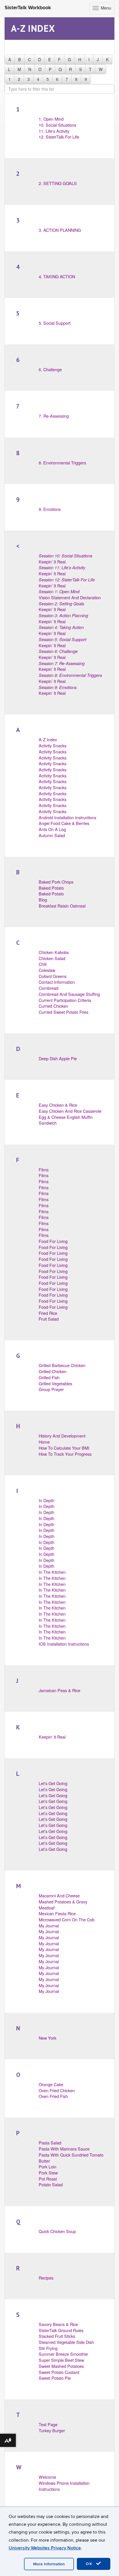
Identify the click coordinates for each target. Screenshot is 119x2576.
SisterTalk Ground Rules (61, 2330)
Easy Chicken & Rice (58, 1105)
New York (48, 2038)
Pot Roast (48, 2179)
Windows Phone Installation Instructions (64, 2486)
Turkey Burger (52, 2430)
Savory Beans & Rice (58, 2324)
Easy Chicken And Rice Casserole (70, 1111)
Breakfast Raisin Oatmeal (62, 906)
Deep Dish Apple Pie (58, 1058)
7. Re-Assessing (54, 416)
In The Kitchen (52, 1572)
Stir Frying (48, 2348)
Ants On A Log (52, 829)
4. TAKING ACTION (57, 276)
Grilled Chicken (53, 1371)
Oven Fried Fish (53, 2096)
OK (90, 2564)
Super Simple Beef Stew (61, 2360)
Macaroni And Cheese (59, 1895)
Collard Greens (53, 976)
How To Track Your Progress (65, 1454)
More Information (49, 2564)
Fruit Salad (49, 1319)
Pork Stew (48, 2173)
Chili (43, 964)
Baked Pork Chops (56, 882)
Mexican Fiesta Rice (57, 1913)
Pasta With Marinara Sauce (64, 2149)
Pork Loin (48, 2167)
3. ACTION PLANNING (60, 230)
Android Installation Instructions (67, 817)
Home (44, 1442)
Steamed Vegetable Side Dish (66, 2342)
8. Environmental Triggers (62, 463)
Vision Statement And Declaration (70, 594)
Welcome (47, 2477)
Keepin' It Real (52, 1737)
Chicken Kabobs (54, 952)
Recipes (46, 2278)
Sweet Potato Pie (55, 2378)
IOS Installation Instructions (64, 1644)
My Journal (49, 1926)
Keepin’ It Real (65, 559)
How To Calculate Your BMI (64, 1448)
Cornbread (49, 988)
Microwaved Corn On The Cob (67, 1919)
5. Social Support (55, 323)
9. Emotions (50, 509)
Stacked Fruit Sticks (57, 2336)
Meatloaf (47, 1908)
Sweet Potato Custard (59, 2372)
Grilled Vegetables (55, 1383)
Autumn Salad (52, 835)
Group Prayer (51, 1389)
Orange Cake (51, 2084)
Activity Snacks (53, 745)
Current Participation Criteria (65, 1000)
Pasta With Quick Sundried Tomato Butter (71, 2158)
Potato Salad (51, 2184)
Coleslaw (47, 970)
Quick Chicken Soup (57, 2231)
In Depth (47, 1500)
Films (44, 1170)
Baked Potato (51, 888)
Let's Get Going (53, 1783)
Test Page (48, 2424)
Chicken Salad (52, 958)
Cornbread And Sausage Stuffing (69, 994)
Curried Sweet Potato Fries (64, 1012)
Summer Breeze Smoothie (63, 2354)
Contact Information (57, 982)
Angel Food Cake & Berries (64, 823)
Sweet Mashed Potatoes (61, 2366)
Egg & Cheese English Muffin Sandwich (66, 1120)
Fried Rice (48, 1313)
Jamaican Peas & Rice (59, 1690)
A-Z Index (48, 739)
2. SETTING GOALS (58, 183)
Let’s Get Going (53, 1801)
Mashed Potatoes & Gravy (63, 1902)
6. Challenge (50, 369)
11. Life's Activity (54, 131)
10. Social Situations (57, 125)
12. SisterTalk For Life (59, 137)
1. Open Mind (51, 119)
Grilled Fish (49, 1377)
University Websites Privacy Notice (45, 2548)
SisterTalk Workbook (28, 8)
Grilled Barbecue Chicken (62, 1365)
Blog (43, 900)
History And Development (62, 1436)
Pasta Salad (50, 2143)
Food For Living (53, 1241)
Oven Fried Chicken (57, 2090)
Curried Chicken (53, 1006)
